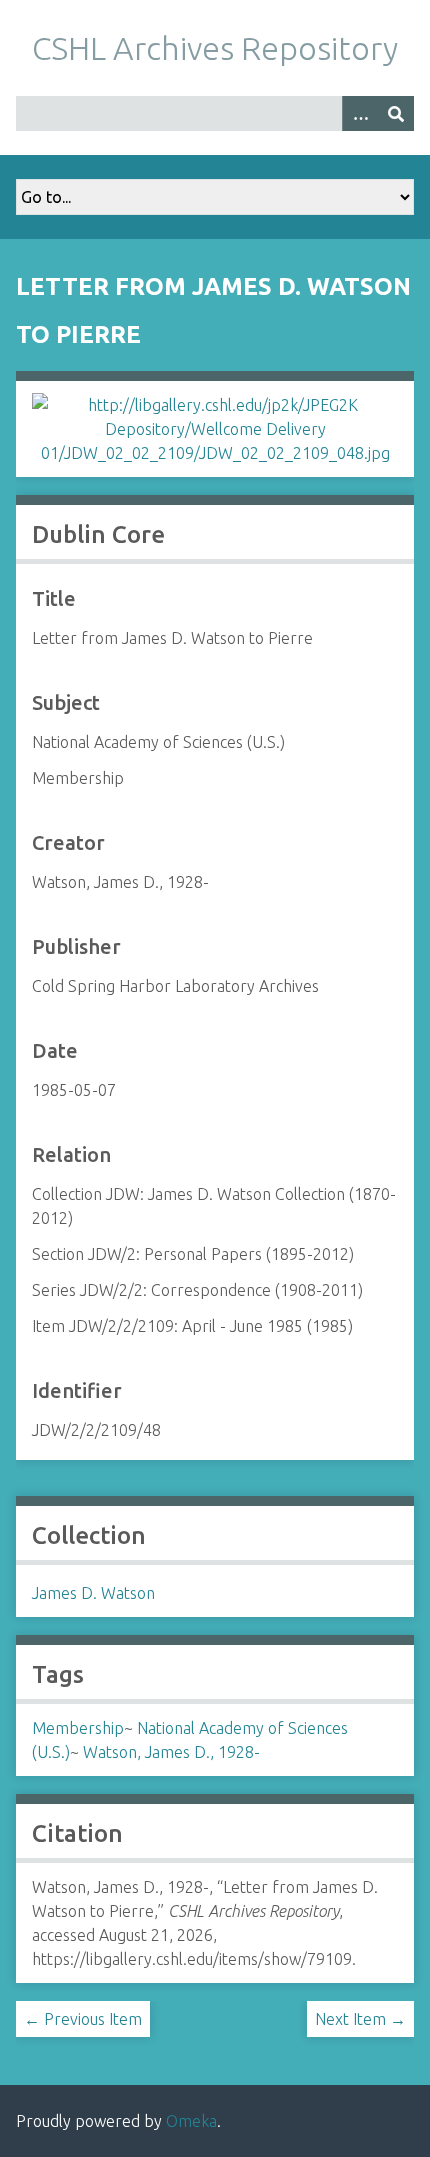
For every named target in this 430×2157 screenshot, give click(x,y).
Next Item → (360, 2019)
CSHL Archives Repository (215, 48)
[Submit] (396, 113)
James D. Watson (93, 1593)
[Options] (360, 113)
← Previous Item (83, 2019)
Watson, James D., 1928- (171, 1752)
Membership (78, 1728)
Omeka (191, 2121)
